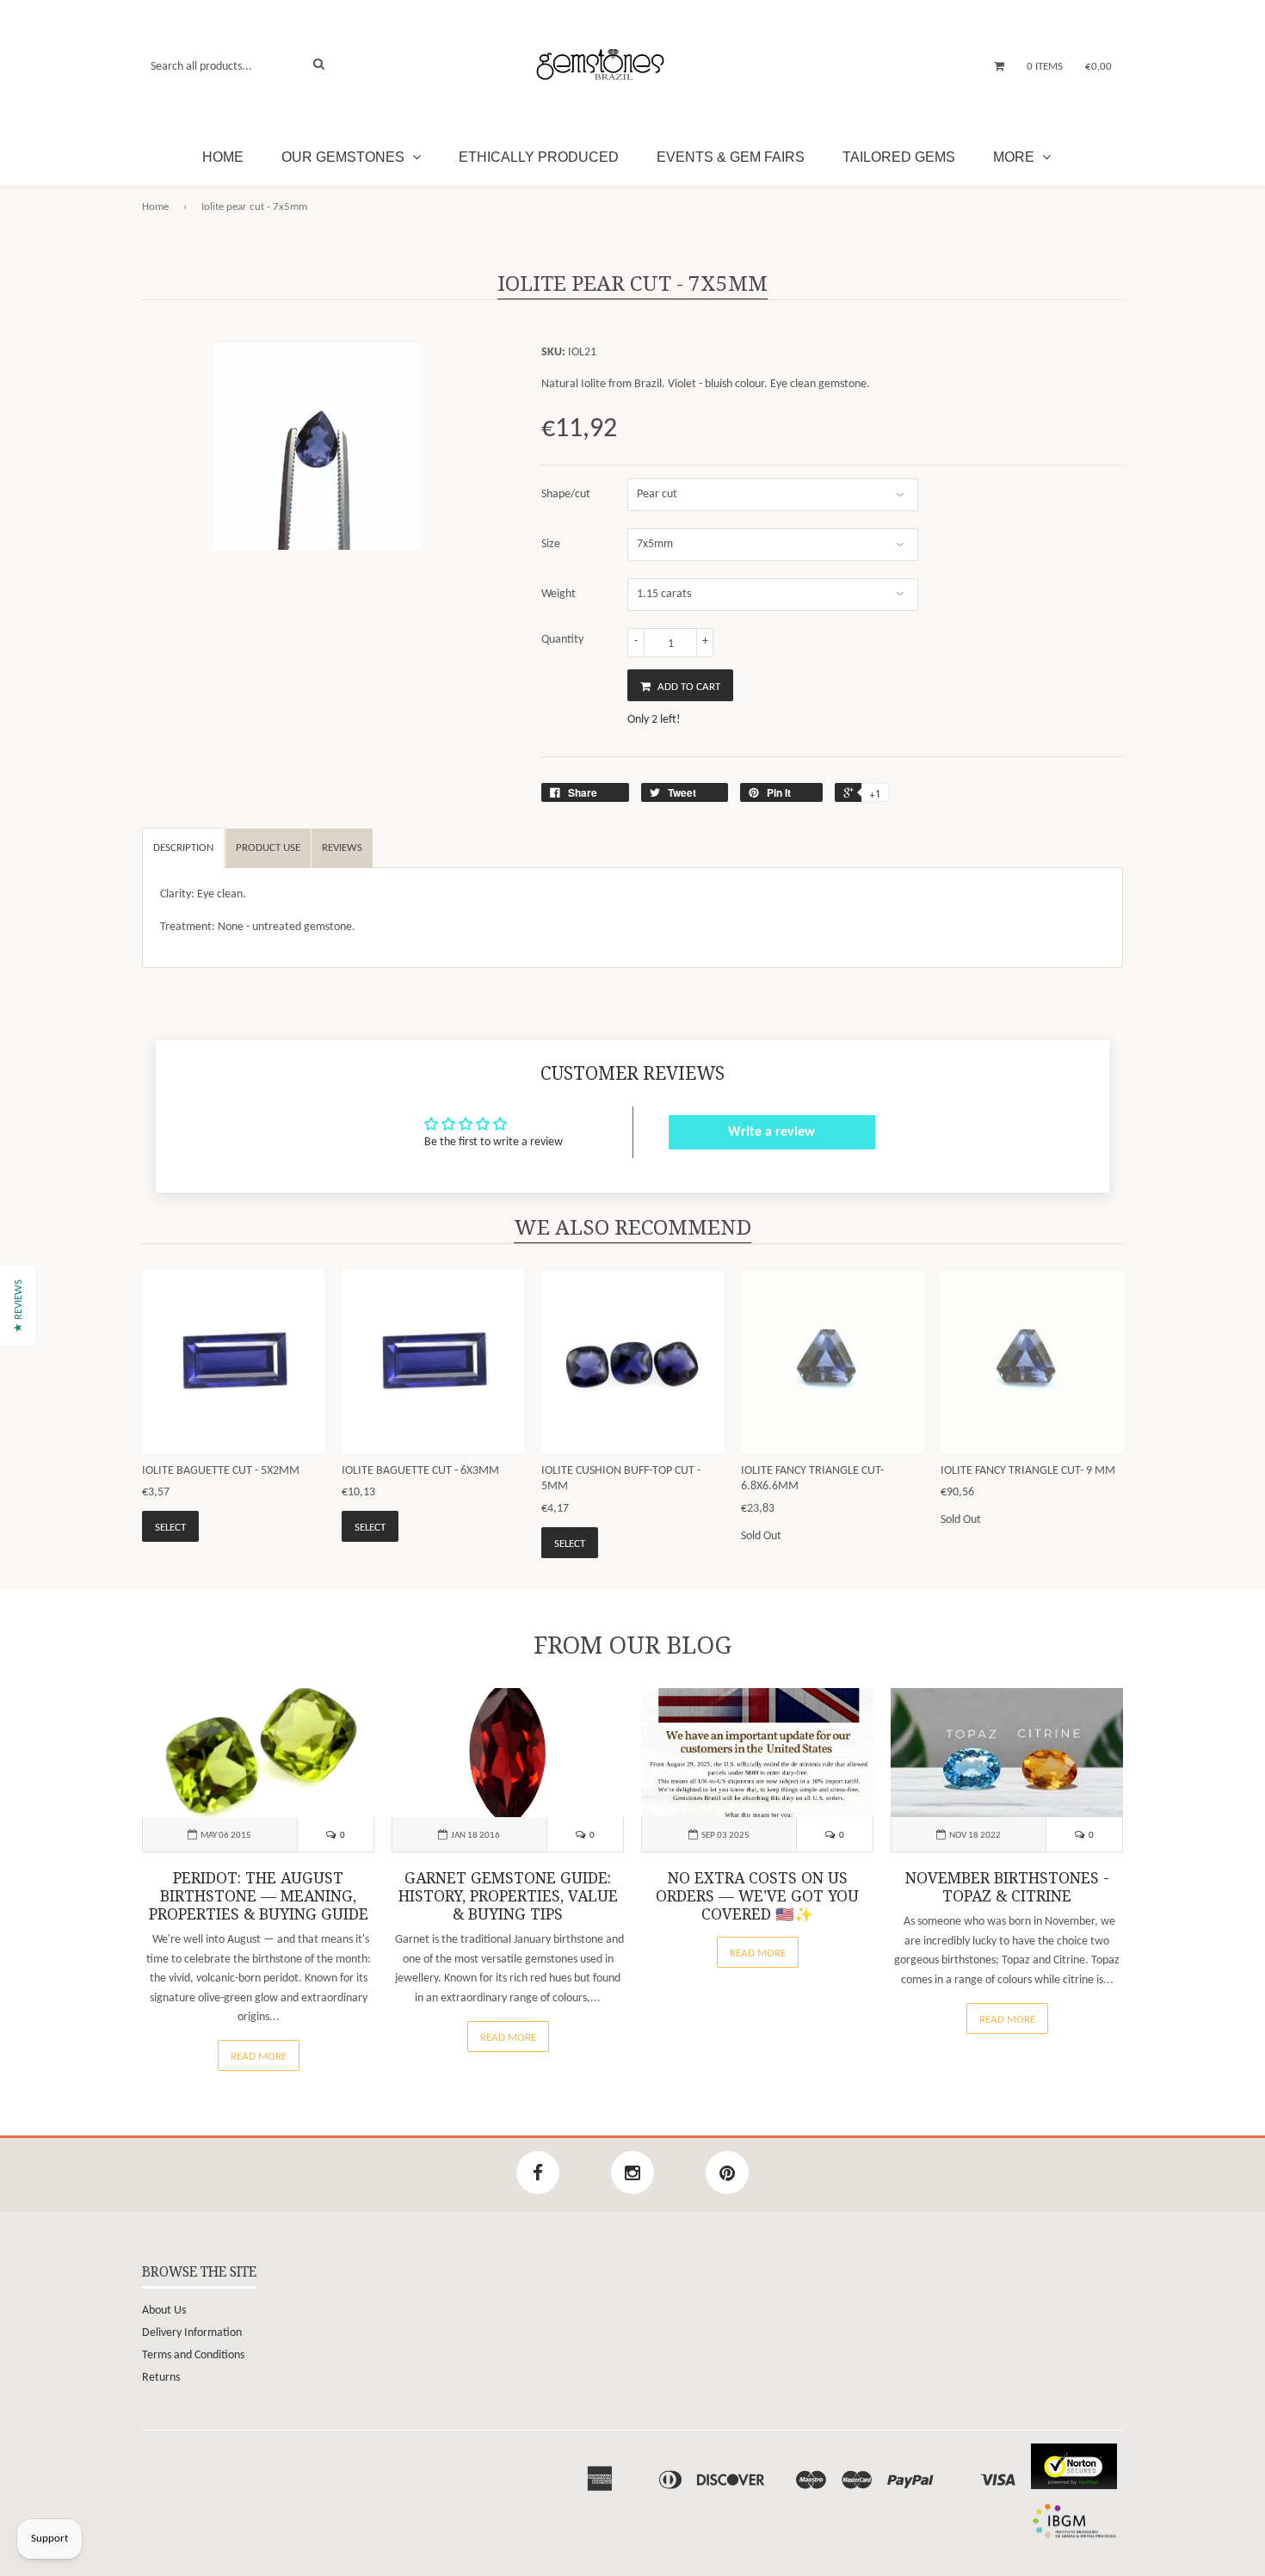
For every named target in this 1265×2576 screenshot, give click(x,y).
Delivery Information (192, 2333)
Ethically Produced (539, 157)
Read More (259, 2057)
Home (223, 157)
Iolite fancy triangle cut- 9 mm (1028, 1471)
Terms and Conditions (193, 2355)
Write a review (771, 1132)
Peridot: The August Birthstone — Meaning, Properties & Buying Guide (259, 1896)
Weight (558, 594)
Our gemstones (345, 157)
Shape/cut (566, 494)
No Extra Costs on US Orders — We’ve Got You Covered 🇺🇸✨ (757, 1896)
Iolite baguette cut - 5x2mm (221, 1471)
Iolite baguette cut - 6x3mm (420, 1471)
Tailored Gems (899, 157)
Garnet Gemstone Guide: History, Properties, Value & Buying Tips (508, 1896)
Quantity (562, 640)
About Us (164, 2311)
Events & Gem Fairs (731, 157)
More (1015, 157)
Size (551, 544)
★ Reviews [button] (19, 1306)
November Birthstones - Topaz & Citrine (1007, 1887)
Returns (161, 2378)
